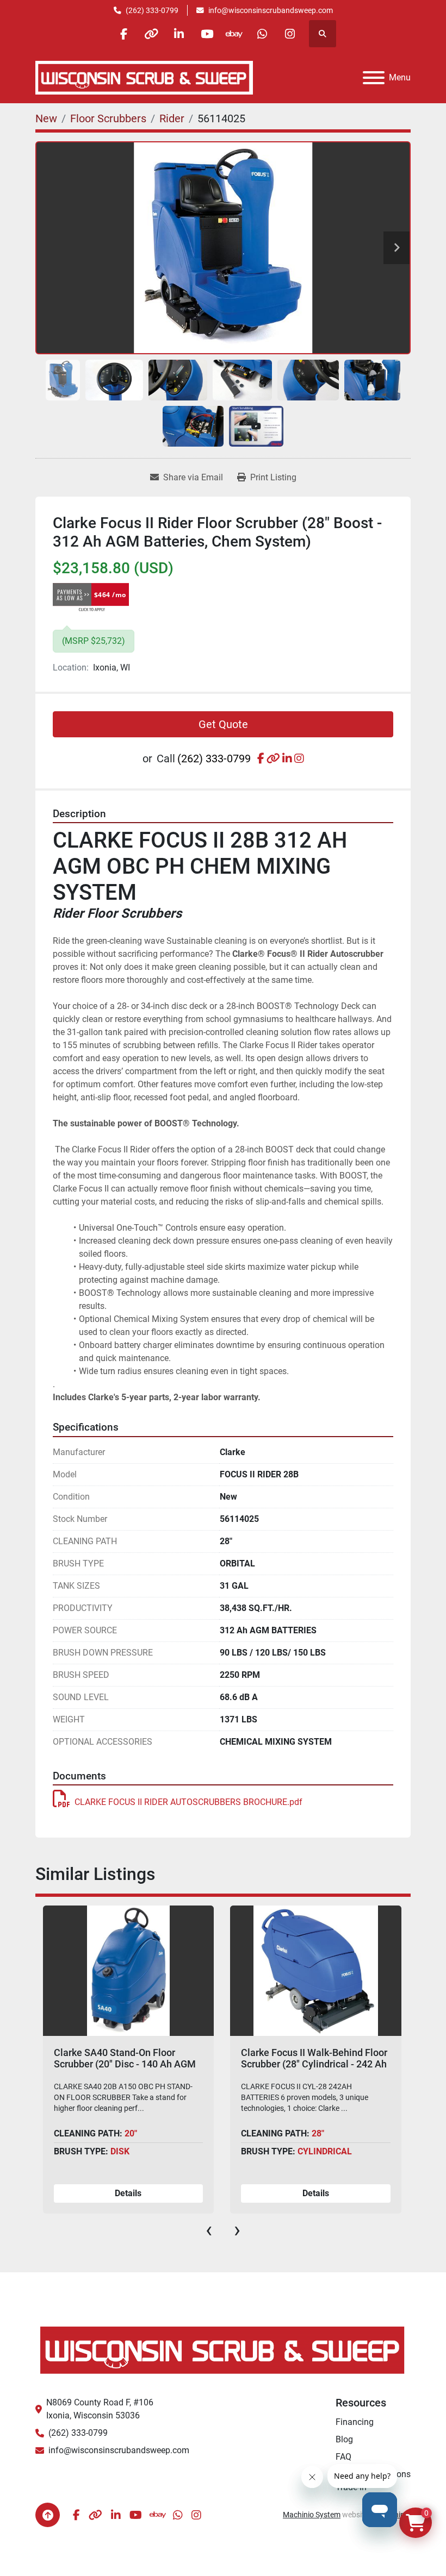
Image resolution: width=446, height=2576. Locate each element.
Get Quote (223, 724)
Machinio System (312, 2515)
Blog (344, 2439)
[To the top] (48, 2515)
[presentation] (209, 2230)
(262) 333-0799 (152, 10)
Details (128, 2193)
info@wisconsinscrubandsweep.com (271, 10)
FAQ (343, 2457)
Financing (355, 2422)
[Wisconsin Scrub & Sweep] (223, 2349)
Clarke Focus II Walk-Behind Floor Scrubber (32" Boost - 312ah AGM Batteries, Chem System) (314, 2064)
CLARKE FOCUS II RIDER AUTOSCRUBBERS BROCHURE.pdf (188, 1802)
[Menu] (374, 78)
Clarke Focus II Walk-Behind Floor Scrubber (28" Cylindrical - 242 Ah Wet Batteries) (126, 2064)
